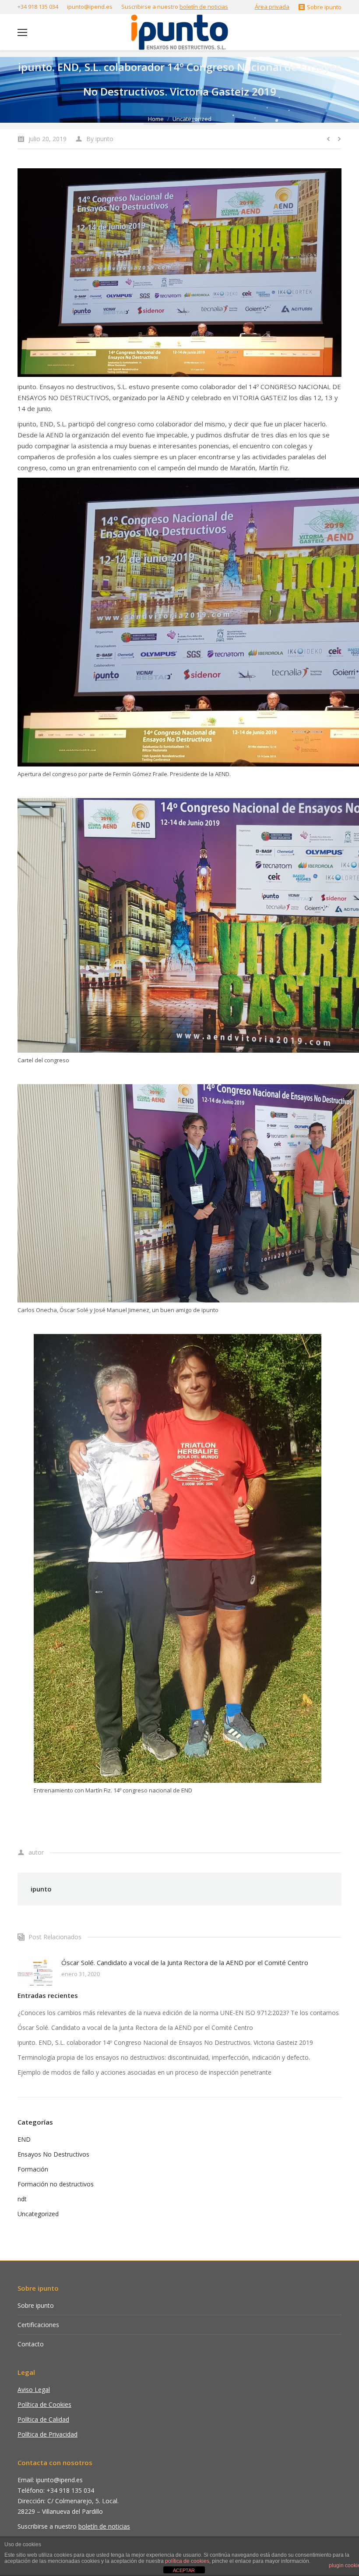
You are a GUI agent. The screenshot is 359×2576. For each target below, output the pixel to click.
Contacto (31, 2344)
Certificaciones (38, 2325)
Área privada (272, 7)
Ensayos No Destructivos (53, 2154)
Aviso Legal (34, 2390)
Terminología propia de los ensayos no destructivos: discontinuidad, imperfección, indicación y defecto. (164, 2057)
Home (156, 119)
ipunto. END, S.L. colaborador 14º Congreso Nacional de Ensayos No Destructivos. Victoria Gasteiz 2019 (165, 2042)
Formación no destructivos (56, 2184)
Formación (33, 2169)
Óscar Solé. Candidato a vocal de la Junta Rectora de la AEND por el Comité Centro (185, 1962)
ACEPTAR (184, 2570)
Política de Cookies (44, 2404)
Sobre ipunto (36, 2305)
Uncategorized (192, 119)
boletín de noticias (204, 7)
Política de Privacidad (48, 2434)
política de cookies (187, 2561)
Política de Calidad (43, 2419)
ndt (22, 2199)
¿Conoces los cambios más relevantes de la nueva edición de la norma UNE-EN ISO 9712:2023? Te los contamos (178, 2013)
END (24, 2139)
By (100, 139)
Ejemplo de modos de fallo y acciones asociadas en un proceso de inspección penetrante (144, 2072)
